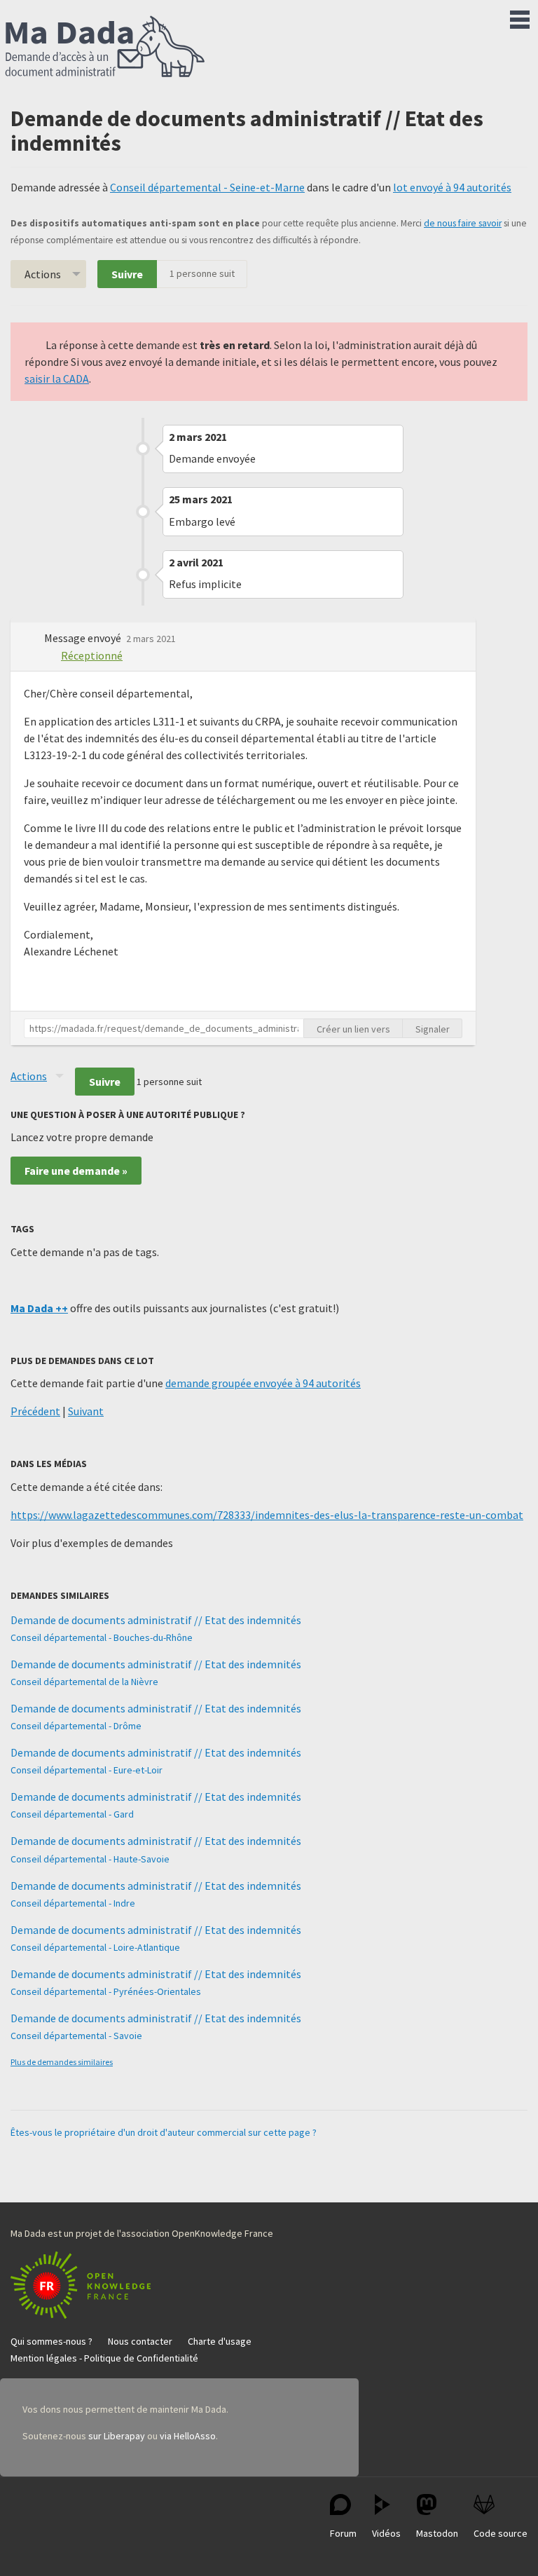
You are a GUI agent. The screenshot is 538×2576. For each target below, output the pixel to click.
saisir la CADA (57, 379)
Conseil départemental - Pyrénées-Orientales (106, 1991)
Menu (520, 17)
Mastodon (437, 2533)
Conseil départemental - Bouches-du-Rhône (102, 1637)
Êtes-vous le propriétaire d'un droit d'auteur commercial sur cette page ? (164, 2132)
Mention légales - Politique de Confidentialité (104, 2358)
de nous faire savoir (463, 223)
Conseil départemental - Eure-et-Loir (87, 1770)
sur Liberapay (117, 2436)
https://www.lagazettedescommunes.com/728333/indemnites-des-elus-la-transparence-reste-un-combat (267, 1515)
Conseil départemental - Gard (72, 1814)
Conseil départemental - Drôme (76, 1726)
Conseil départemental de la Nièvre (84, 1682)
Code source (501, 2533)
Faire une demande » (76, 1171)
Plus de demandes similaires (62, 2062)
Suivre (127, 274)
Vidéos (386, 2533)
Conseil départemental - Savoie (76, 2036)
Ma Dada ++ (39, 1308)
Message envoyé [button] (84, 638)
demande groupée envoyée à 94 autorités (263, 1383)
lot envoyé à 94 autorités (452, 187)
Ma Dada (105, 48)
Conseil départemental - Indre (73, 1903)
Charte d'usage (220, 2341)
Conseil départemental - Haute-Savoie (90, 1859)
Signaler (433, 1029)
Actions (43, 274)
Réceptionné (92, 655)
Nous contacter (140, 2341)
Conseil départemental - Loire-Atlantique (95, 1947)
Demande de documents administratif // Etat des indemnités (156, 1620)
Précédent (35, 1411)
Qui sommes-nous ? (51, 2341)
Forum (343, 2533)
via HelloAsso (188, 2436)
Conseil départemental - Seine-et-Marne (207, 187)
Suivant (86, 1411)
